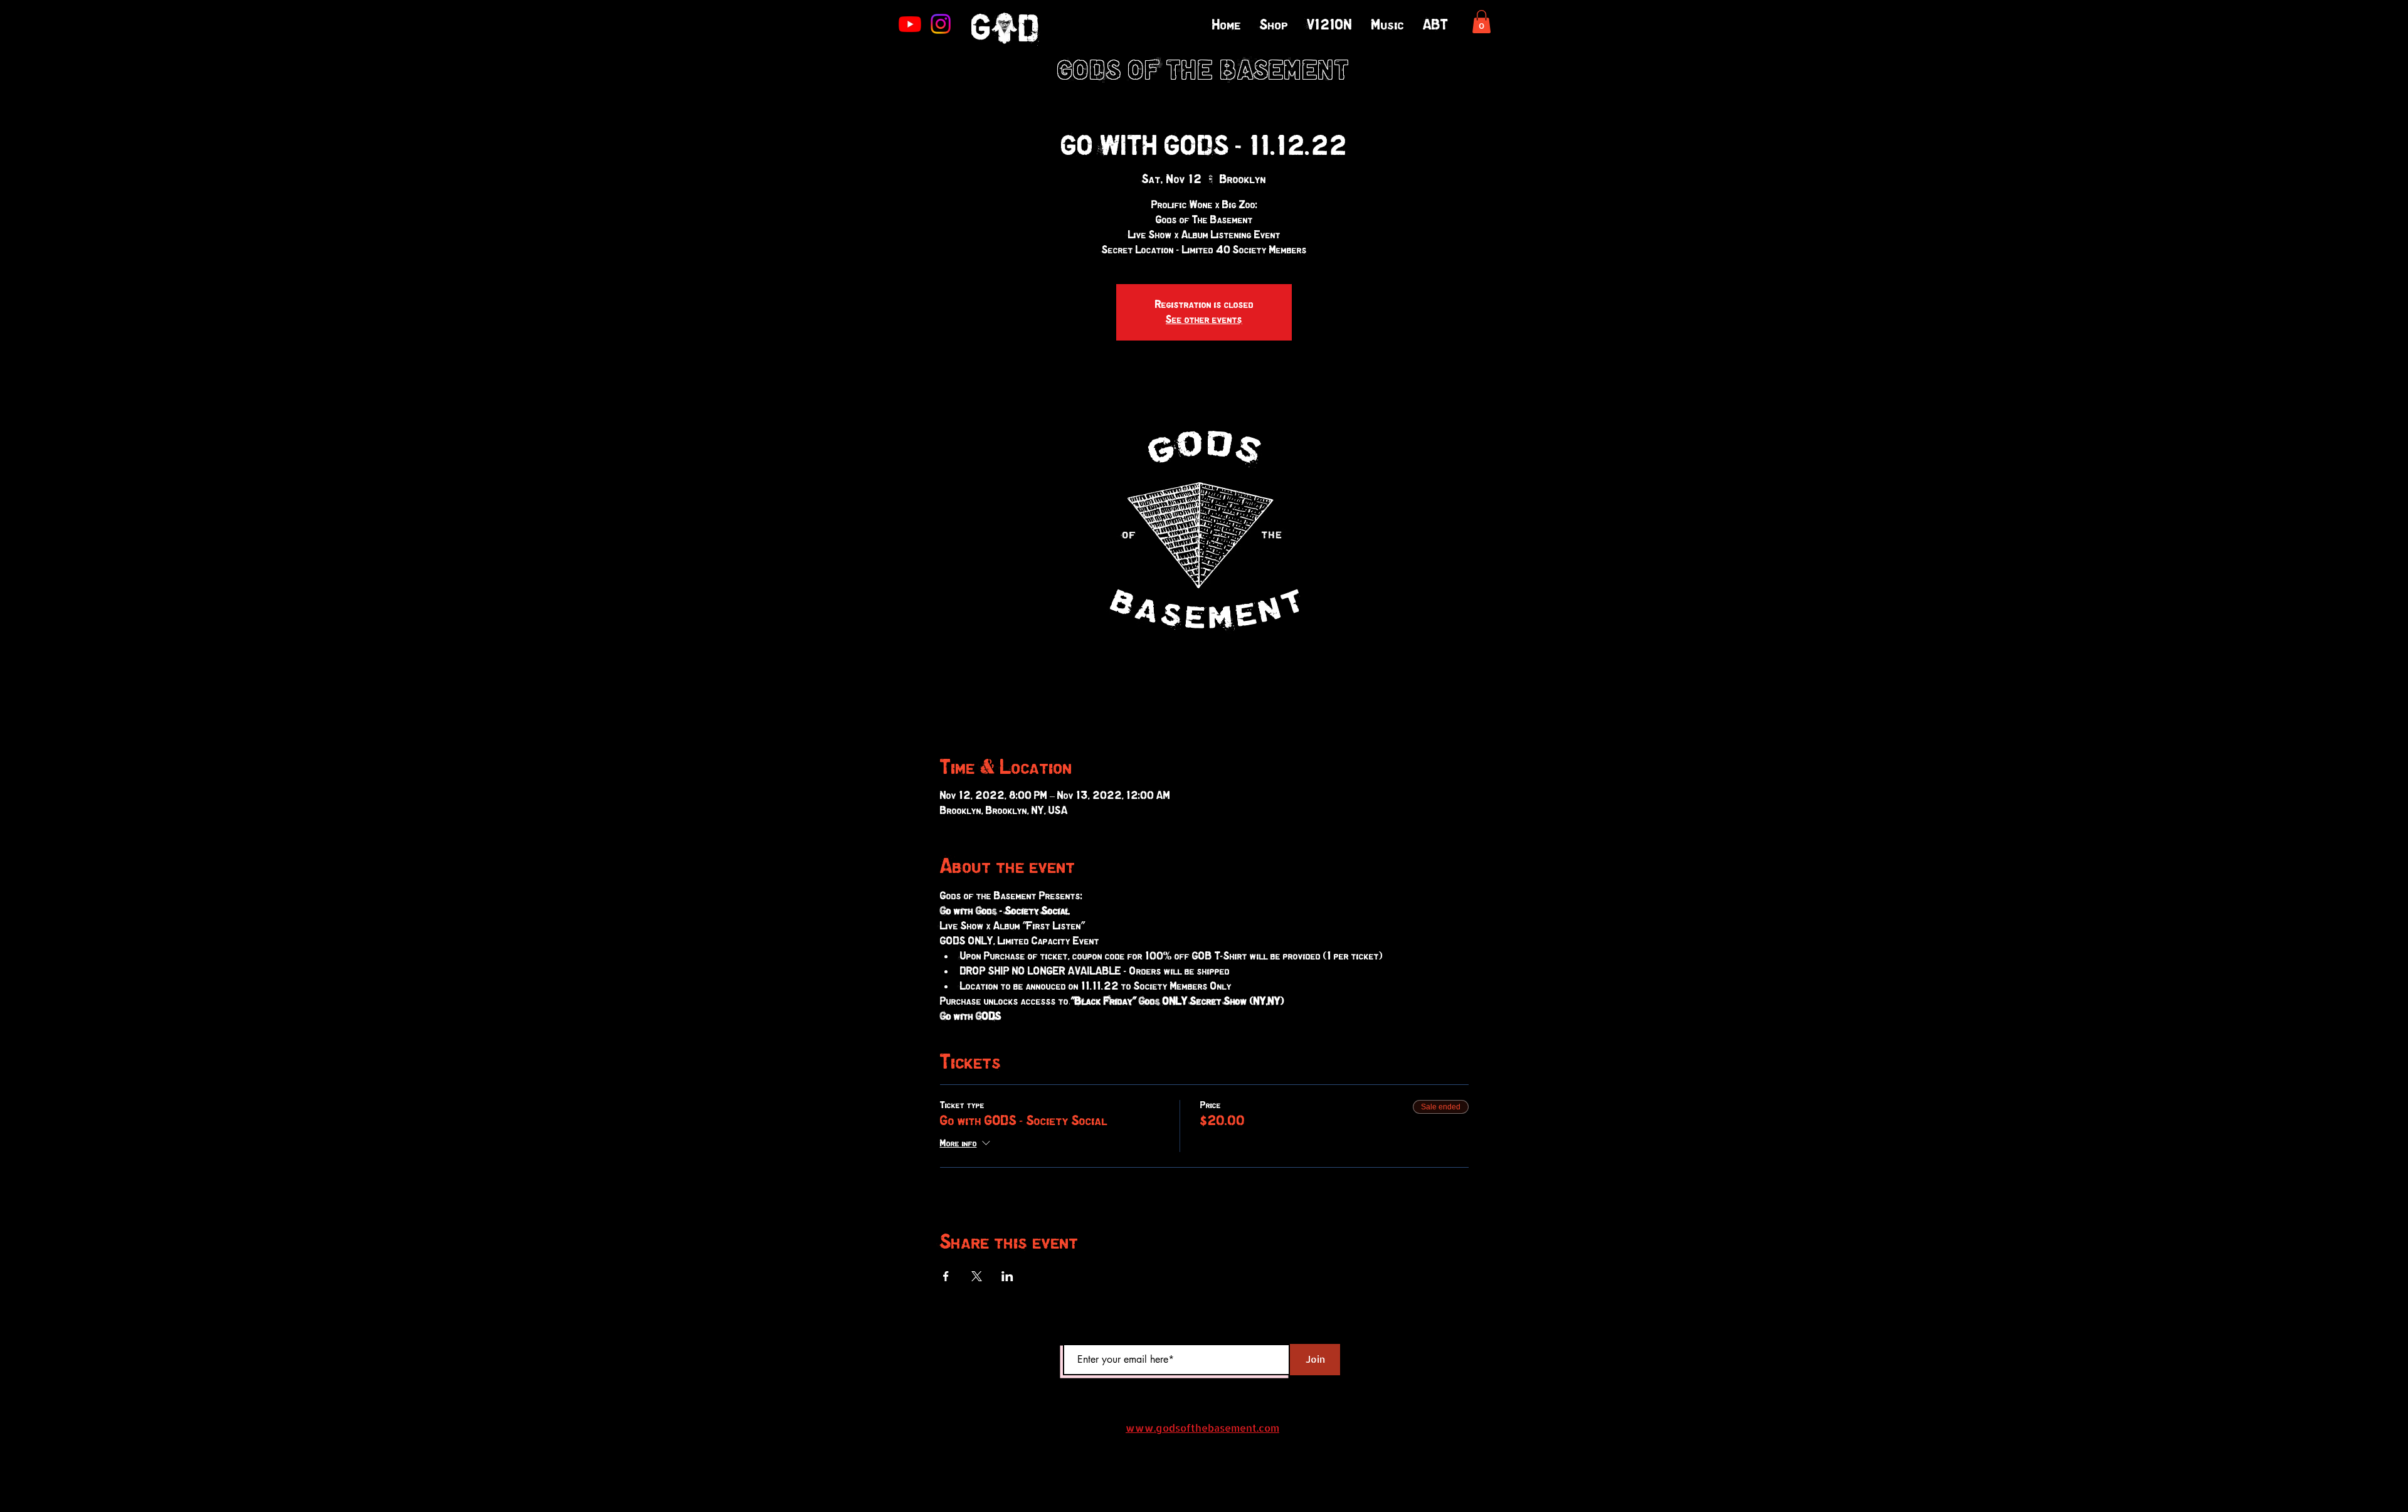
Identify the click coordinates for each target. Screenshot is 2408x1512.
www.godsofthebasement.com (1202, 1428)
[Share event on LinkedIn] (1007, 1276)
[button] (1481, 22)
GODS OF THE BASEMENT (1204, 72)
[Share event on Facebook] (946, 1276)
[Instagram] (941, 24)
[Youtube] (910, 24)
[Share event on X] (977, 1276)
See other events (1204, 320)
